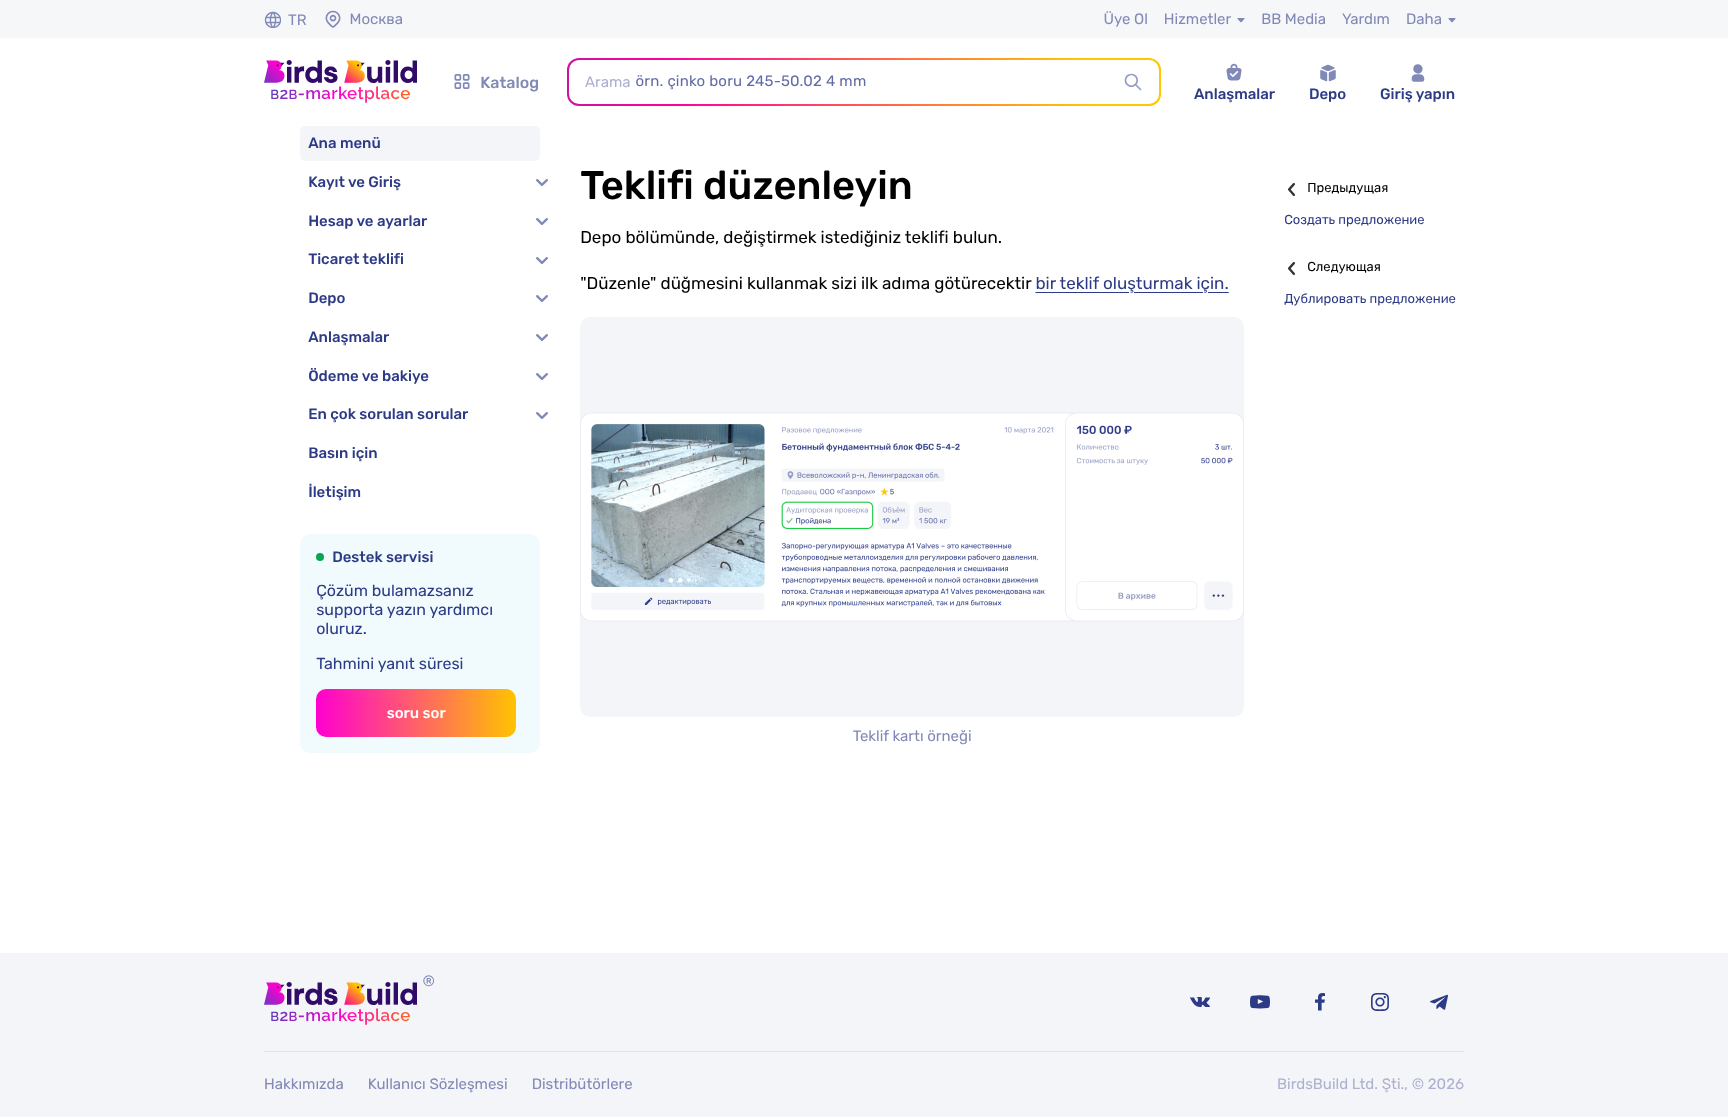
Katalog (509, 82)
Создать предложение (1354, 220)
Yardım (1366, 19)
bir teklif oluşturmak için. (1131, 284)
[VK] (1200, 1002)
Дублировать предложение (1370, 299)
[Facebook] (1320, 1002)
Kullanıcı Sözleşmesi (438, 1084)
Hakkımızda (304, 1084)
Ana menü (344, 143)
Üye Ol (1125, 19)
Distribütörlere (582, 1084)
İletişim (334, 492)
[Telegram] (1440, 1002)
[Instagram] (1380, 1002)
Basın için (342, 453)
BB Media (1293, 19)
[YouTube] (1260, 1002)
